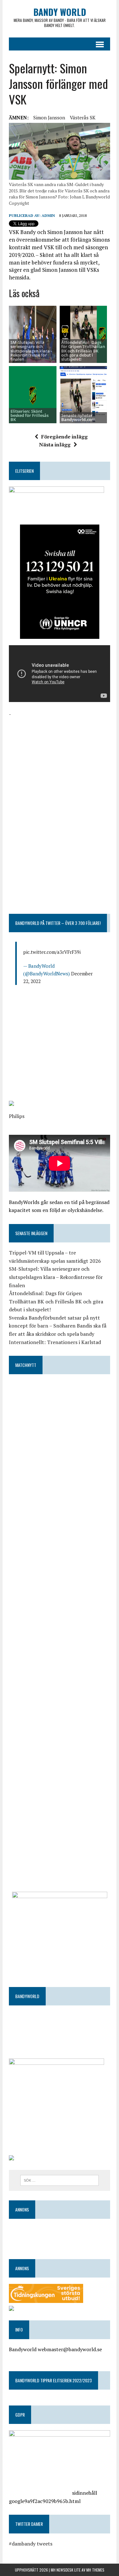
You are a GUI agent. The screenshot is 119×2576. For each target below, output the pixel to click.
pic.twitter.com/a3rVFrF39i (52, 952)
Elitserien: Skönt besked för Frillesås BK (30, 415)
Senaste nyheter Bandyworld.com (78, 417)
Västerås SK (83, 117)
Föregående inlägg (64, 437)
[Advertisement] (60, 758)
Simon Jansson (49, 117)
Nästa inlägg (55, 445)
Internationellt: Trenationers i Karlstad (55, 1342)
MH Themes (95, 2570)
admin (48, 215)
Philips (17, 1116)
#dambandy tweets (31, 2544)
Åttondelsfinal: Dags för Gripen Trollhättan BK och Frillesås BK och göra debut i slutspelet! (83, 351)
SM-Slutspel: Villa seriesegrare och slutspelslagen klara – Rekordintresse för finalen (56, 1277)
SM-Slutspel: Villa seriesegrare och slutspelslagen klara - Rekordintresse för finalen (31, 351)
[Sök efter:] (60, 2180)
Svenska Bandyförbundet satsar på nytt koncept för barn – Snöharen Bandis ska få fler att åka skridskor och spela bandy (58, 1326)
